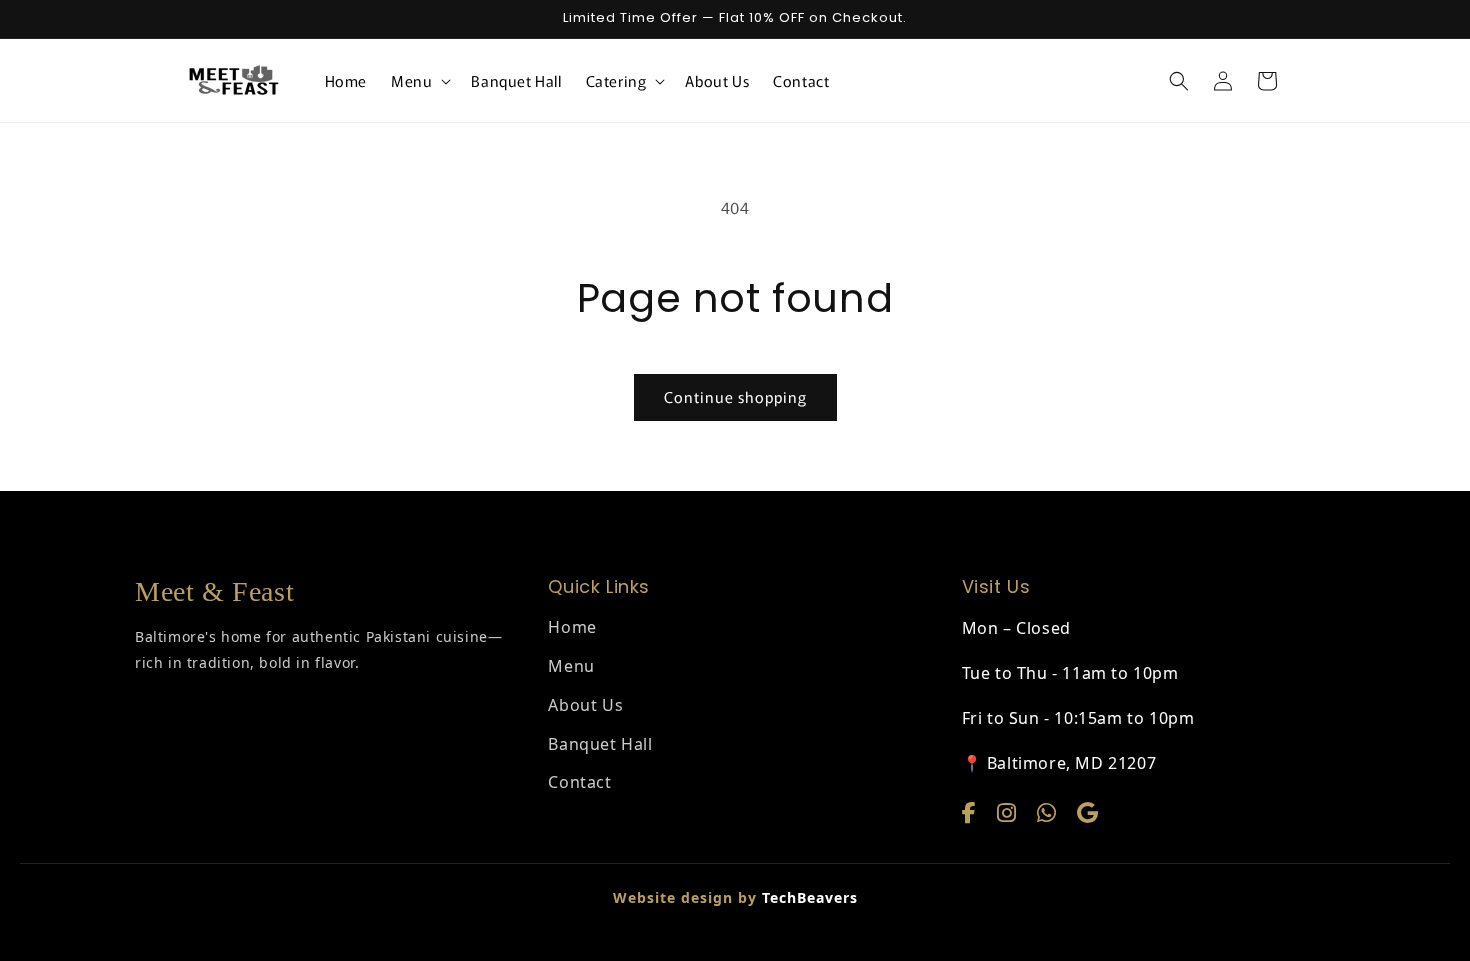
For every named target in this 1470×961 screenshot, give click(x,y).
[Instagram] (1010, 812)
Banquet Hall (600, 744)
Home (572, 627)
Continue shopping (735, 396)
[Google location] (1088, 812)
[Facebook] (972, 812)
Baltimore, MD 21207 (1071, 763)
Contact (579, 782)
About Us (585, 705)
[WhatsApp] (1050, 812)
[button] (419, 81)
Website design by (735, 897)
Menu (571, 666)
